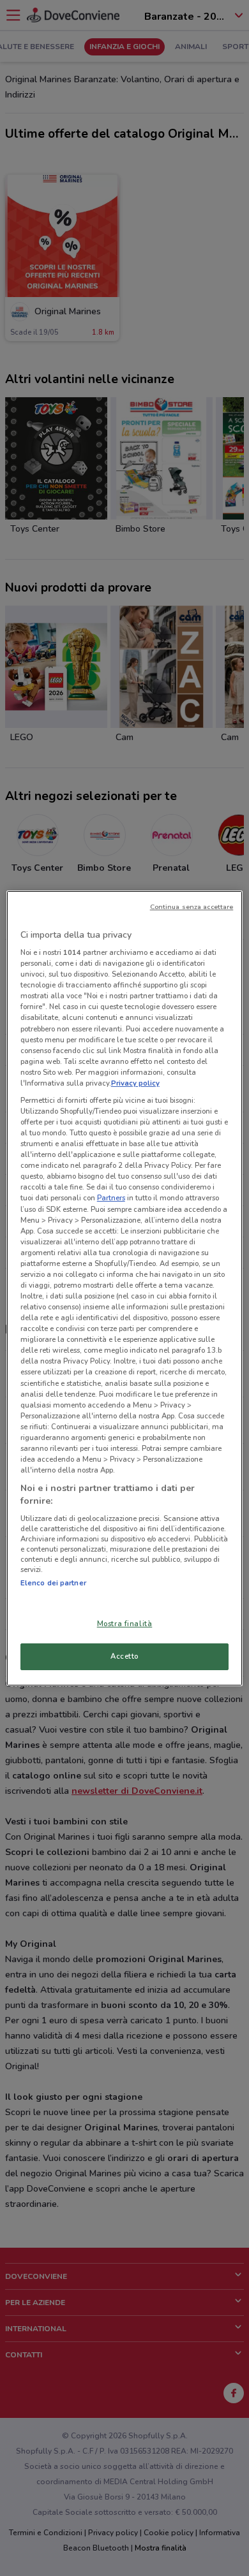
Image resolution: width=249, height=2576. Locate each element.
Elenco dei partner (53, 1583)
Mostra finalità (125, 1624)
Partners (111, 1198)
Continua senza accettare (192, 907)
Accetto (124, 1656)
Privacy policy (135, 1083)
